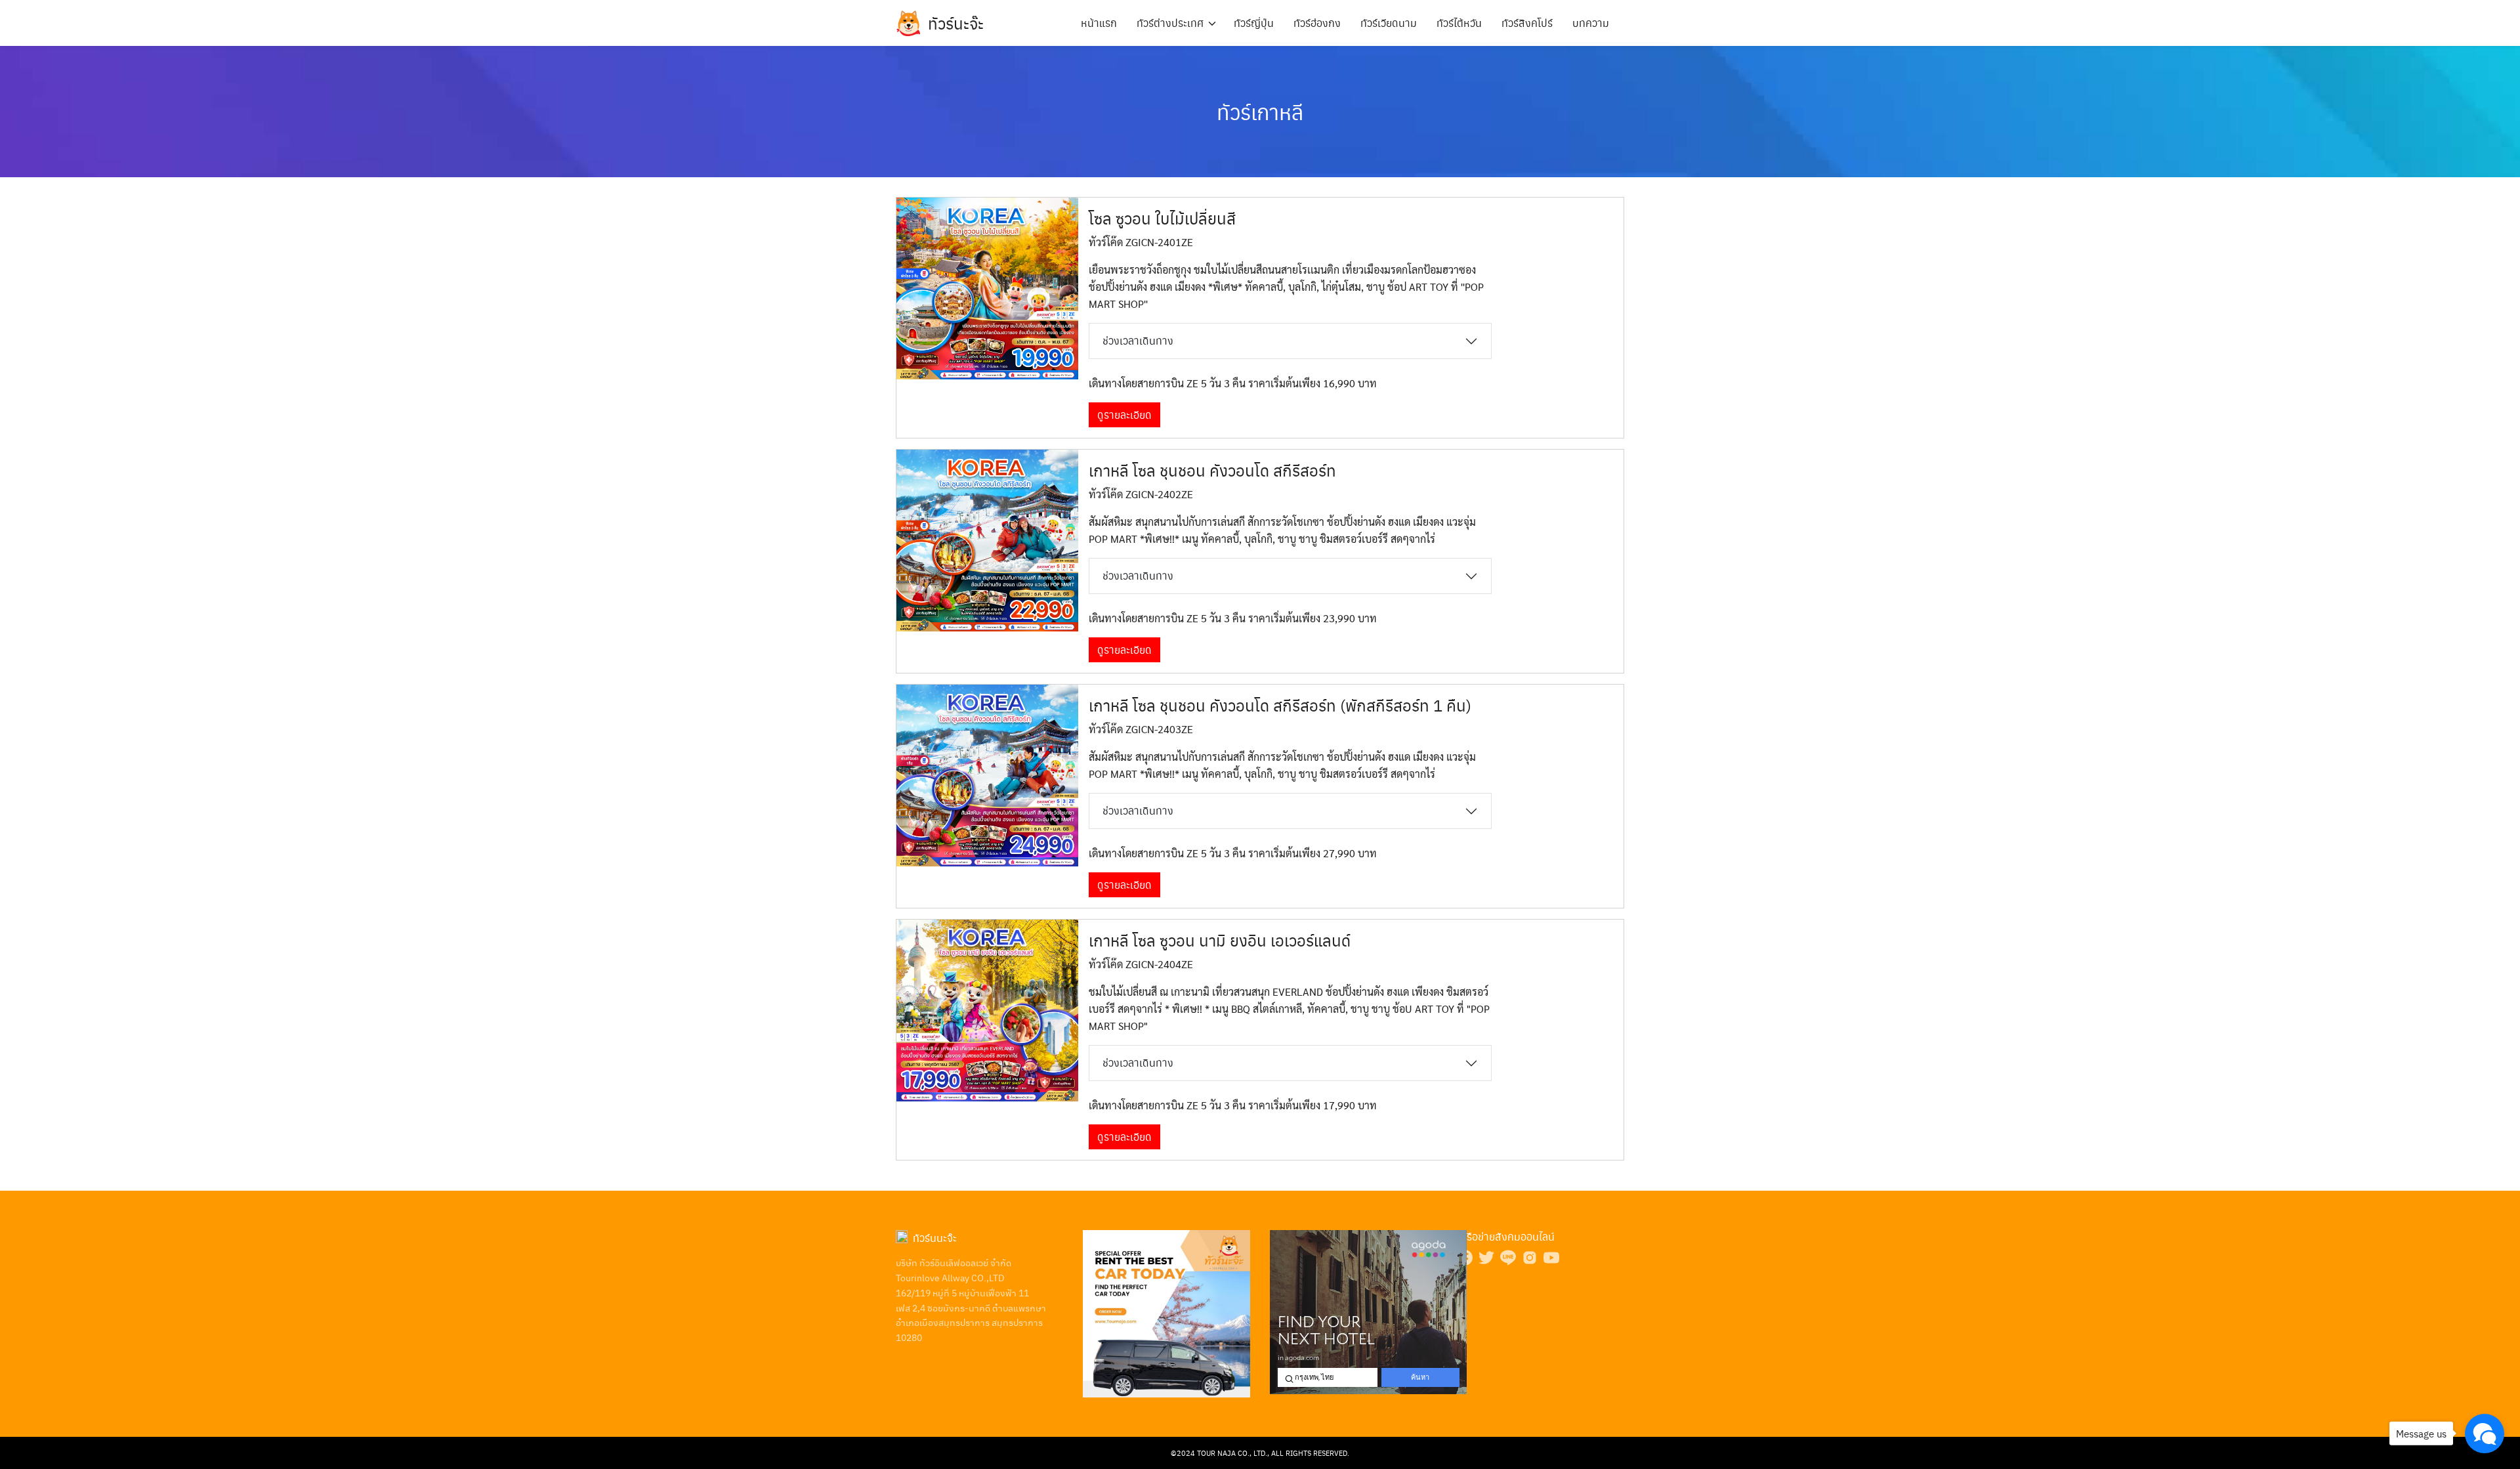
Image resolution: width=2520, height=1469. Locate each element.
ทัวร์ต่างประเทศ (1170, 23)
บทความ (1591, 23)
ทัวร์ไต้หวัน (1459, 23)
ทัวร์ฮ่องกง (1317, 23)
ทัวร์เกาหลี (1260, 111)
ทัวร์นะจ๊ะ (956, 23)
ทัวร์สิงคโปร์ (1527, 23)
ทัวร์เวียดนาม (1389, 23)
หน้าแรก (1099, 23)
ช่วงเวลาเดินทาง (1138, 340)
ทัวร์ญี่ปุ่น (1254, 23)
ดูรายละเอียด (1124, 415)
